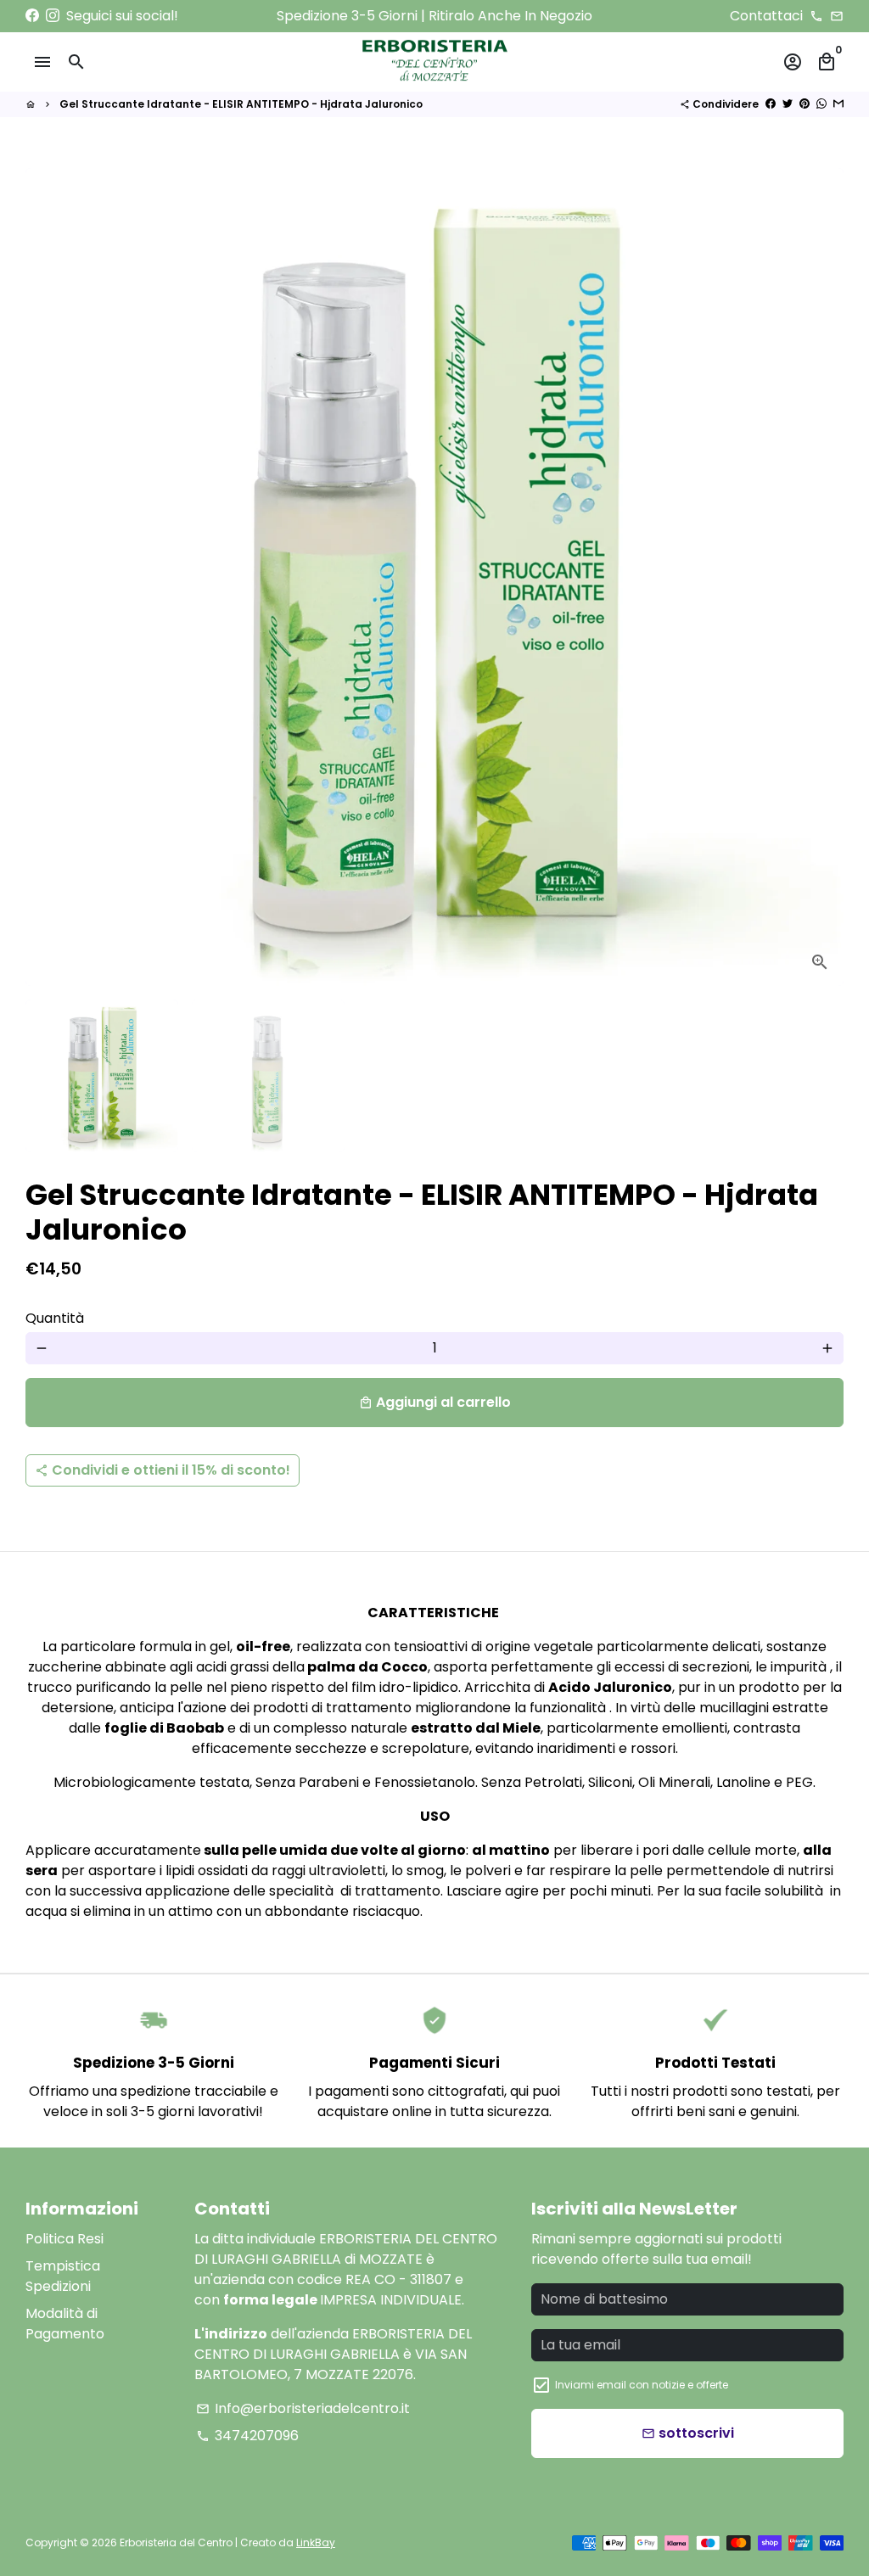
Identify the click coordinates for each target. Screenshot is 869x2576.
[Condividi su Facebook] (771, 104)
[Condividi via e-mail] (838, 104)
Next (821, 577)
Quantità (55, 1318)
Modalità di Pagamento (65, 2324)
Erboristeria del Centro (176, 2542)
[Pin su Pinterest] (805, 104)
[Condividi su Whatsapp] (821, 104)
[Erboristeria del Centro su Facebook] (32, 16)
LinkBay (316, 2542)
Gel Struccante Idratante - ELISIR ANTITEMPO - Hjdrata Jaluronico (241, 104)
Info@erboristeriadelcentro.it (303, 2408)
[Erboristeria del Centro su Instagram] (53, 16)
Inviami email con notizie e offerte (642, 2385)
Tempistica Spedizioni (63, 2276)
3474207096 (247, 2436)
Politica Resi (64, 2239)
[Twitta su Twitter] (788, 104)
